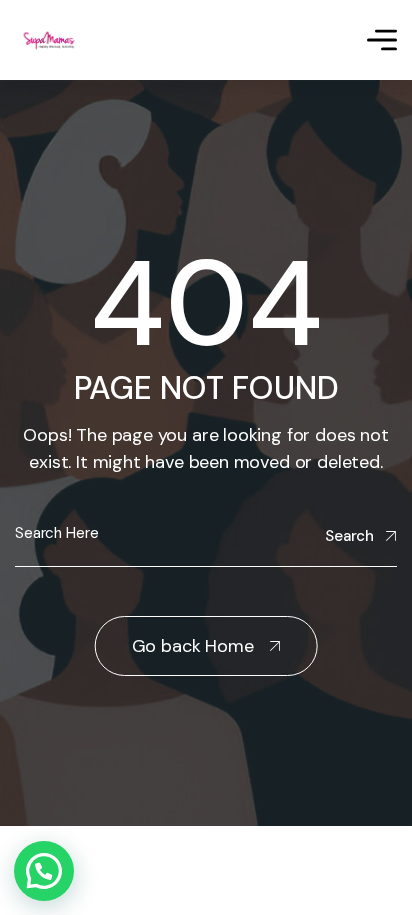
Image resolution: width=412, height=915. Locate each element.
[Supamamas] (51, 40)
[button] (44, 871)
